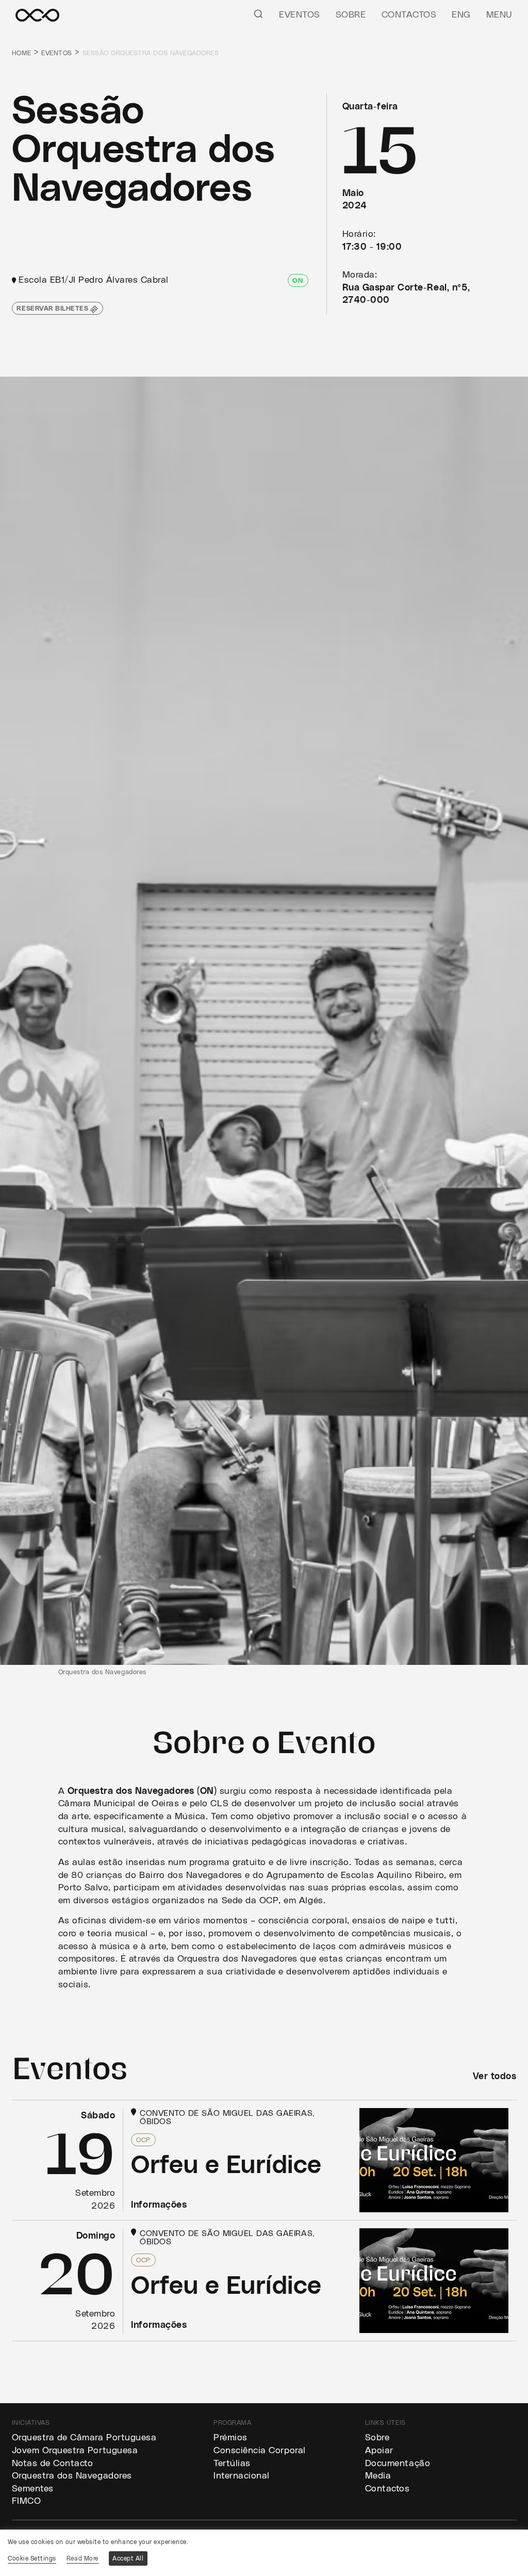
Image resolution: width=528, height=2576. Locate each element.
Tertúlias (232, 2464)
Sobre (351, 15)
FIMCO (27, 2501)
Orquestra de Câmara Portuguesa (84, 2438)
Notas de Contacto (53, 2464)
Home (22, 53)
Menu (499, 15)
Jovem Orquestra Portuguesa (75, 2451)
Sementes (33, 2489)
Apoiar (379, 2451)
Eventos (300, 15)
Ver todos (495, 2077)
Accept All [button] (128, 2558)
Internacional (242, 2476)
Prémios (230, 2438)
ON (298, 281)
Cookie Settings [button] (32, 2558)
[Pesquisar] (258, 13)
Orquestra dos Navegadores (72, 2476)
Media (378, 2476)
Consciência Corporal (260, 2451)
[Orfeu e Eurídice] (264, 2160)
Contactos (409, 15)
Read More (82, 2558)
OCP (143, 2140)
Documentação (398, 2464)
